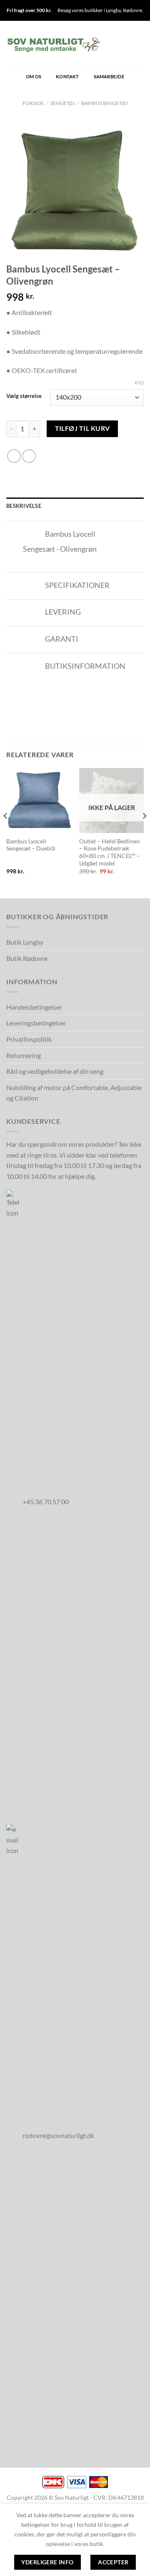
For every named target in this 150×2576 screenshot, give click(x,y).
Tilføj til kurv (82, 428)
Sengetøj (63, 103)
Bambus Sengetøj (104, 103)
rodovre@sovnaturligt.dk (58, 2135)
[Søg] (125, 45)
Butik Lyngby (25, 942)
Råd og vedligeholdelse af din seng (55, 1071)
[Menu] (139, 45)
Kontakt (67, 76)
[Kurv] (111, 45)
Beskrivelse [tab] (24, 506)
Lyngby (113, 10)
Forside (33, 103)
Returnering (24, 1055)
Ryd (139, 383)
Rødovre (132, 10)
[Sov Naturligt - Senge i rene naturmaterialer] (54, 45)
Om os (34, 76)
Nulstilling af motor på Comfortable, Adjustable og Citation (74, 1093)
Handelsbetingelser (34, 1007)
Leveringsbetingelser (36, 1023)
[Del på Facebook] (14, 456)
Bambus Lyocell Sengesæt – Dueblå (31, 845)
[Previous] (6, 832)
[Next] (144, 832)
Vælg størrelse (24, 396)
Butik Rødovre (27, 958)
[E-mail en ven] (29, 456)
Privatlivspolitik (29, 1039)
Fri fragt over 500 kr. (29, 10)
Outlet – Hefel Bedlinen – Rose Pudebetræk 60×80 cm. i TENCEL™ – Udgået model (110, 852)
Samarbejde (109, 76)
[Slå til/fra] (32, 535)
